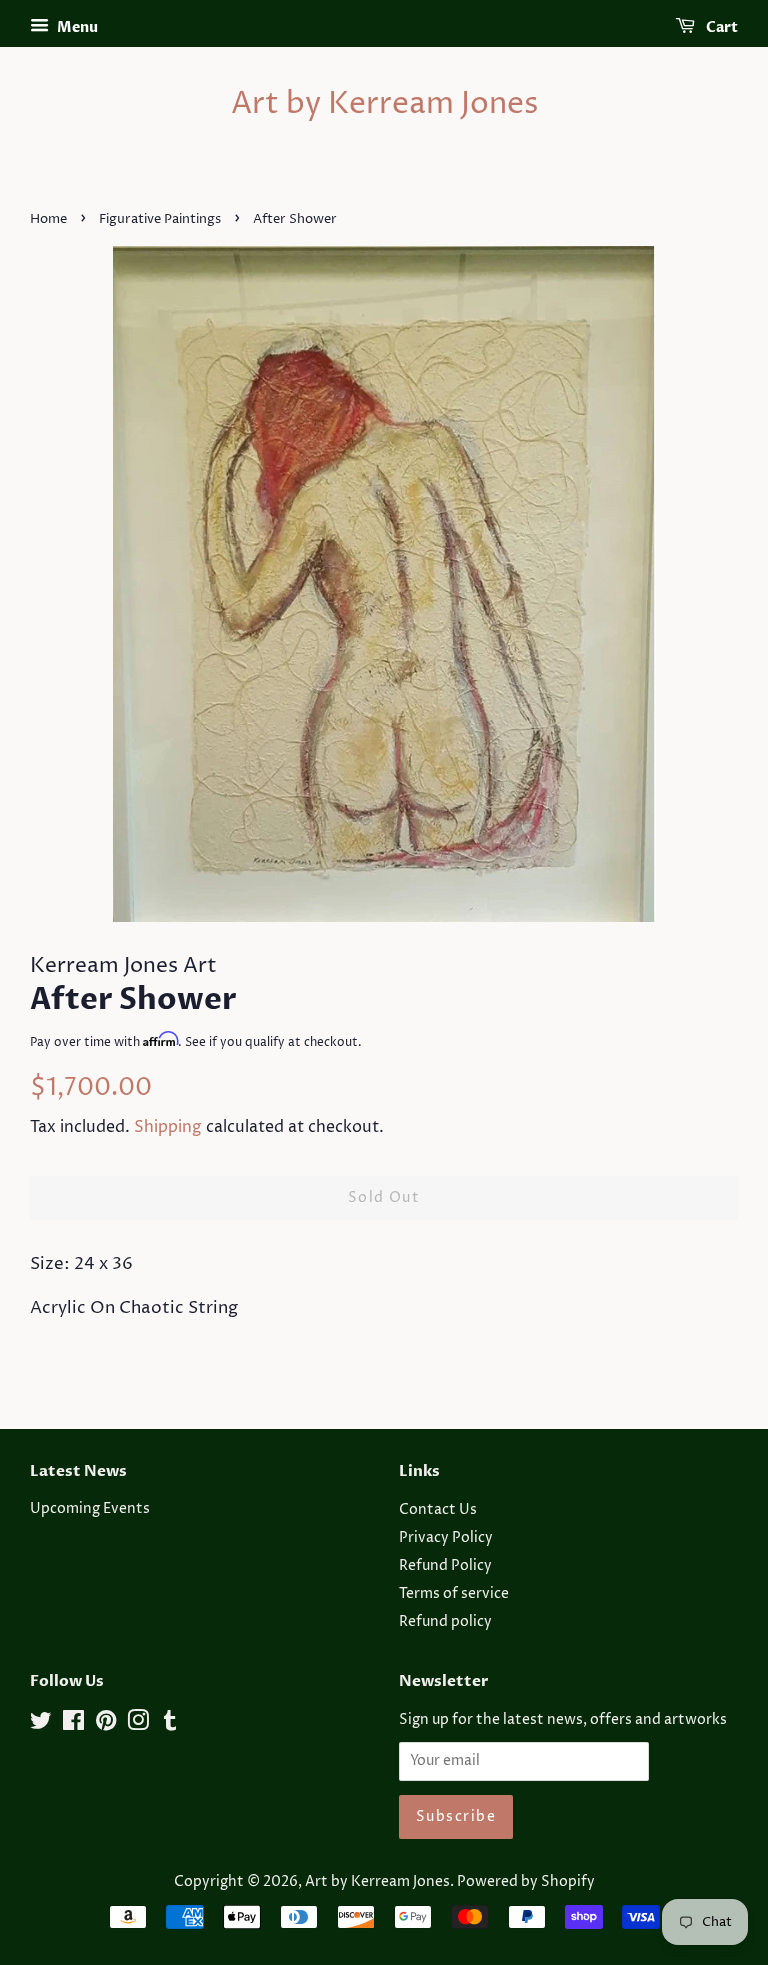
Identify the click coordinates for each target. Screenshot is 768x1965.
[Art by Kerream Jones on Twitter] (41, 1725)
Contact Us (438, 1510)
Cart (720, 27)
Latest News (78, 1471)
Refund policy (445, 1622)
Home (48, 219)
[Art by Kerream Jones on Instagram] (138, 1725)
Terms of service (454, 1594)
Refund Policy (445, 1566)
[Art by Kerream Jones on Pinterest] (106, 1725)
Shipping (168, 1127)
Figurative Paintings (160, 219)
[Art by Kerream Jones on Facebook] (73, 1725)
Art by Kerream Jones (384, 105)
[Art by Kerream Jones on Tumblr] (170, 1725)
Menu (76, 27)
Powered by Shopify (526, 1882)
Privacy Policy (446, 1538)
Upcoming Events (90, 1509)
